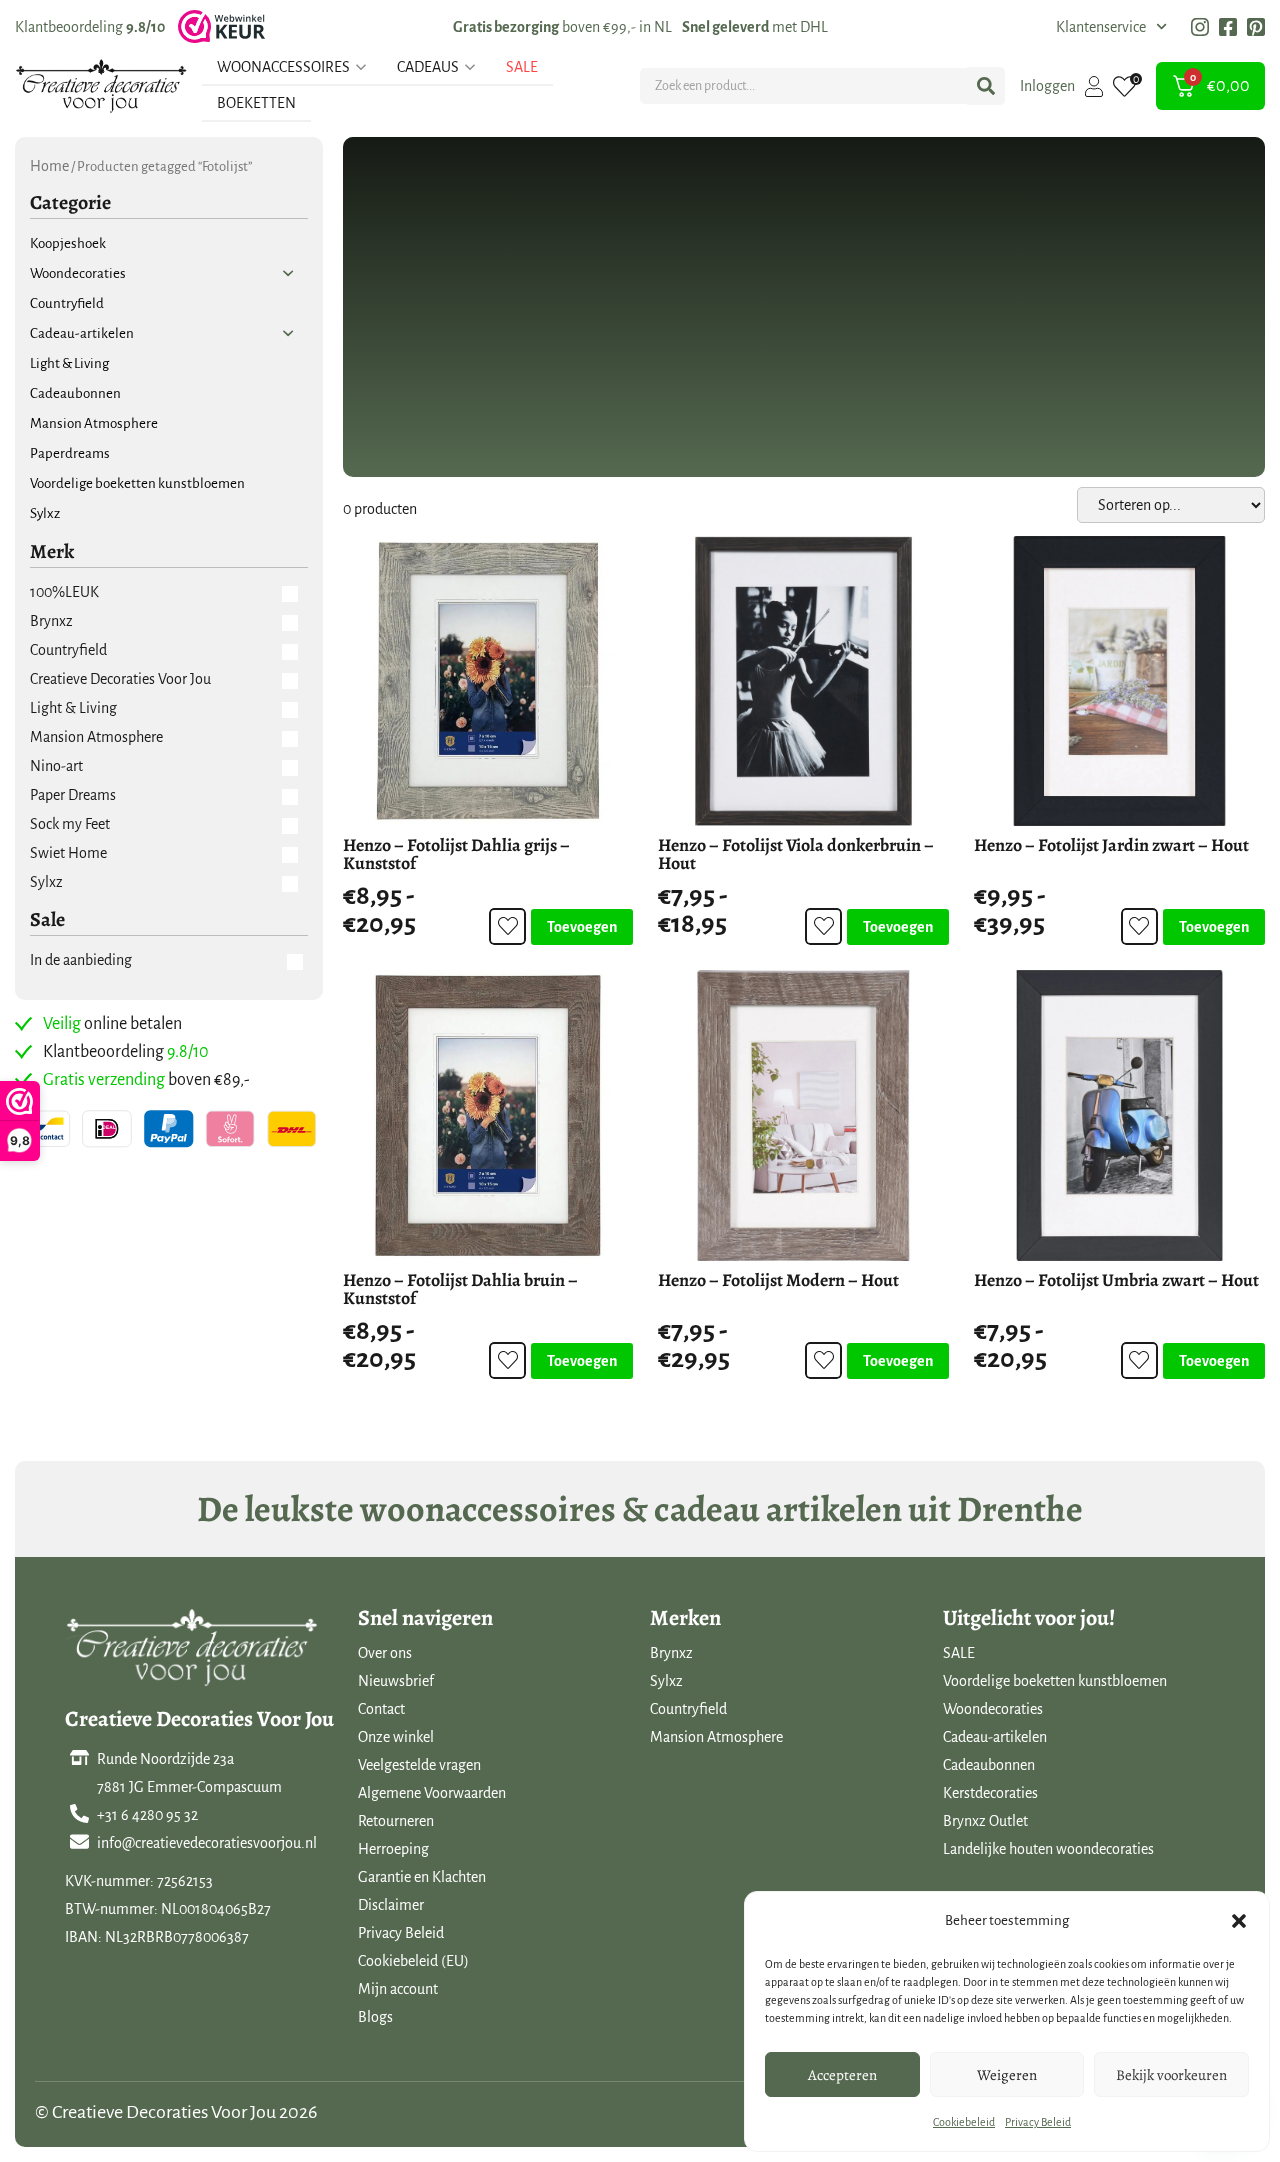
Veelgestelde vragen (419, 1765)
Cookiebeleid (964, 2122)
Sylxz (666, 1681)
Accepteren (842, 2075)
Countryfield (688, 1709)
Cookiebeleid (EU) (413, 1961)
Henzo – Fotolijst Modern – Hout (778, 1280)
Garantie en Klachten (422, 1877)
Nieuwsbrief (396, 1681)
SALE (959, 1653)
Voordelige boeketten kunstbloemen (1055, 1681)
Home (49, 166)
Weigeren (1007, 2075)
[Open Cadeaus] (470, 67)
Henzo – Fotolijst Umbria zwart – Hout (1116, 1280)
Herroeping (393, 1849)
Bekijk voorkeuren (1171, 2075)
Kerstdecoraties (990, 1793)
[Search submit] (986, 86)
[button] (1239, 1921)
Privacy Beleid (1038, 2122)
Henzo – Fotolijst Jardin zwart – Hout (1111, 845)
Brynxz (671, 1653)
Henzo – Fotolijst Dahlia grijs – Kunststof (456, 854)
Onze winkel (396, 1737)
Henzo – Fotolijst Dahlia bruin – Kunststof (460, 1289)
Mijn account (398, 1989)
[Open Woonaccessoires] (361, 67)
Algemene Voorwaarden (432, 1793)
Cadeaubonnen (989, 1765)
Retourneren (396, 1821)
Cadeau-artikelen (995, 1737)
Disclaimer (391, 1905)
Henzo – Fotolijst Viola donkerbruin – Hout (796, 854)
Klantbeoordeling (90, 27)
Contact (381, 1709)
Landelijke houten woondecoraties (1048, 1849)
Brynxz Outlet (985, 1821)
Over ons (385, 1653)
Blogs (375, 2017)
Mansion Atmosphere (716, 1737)
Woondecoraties (993, 1709)
